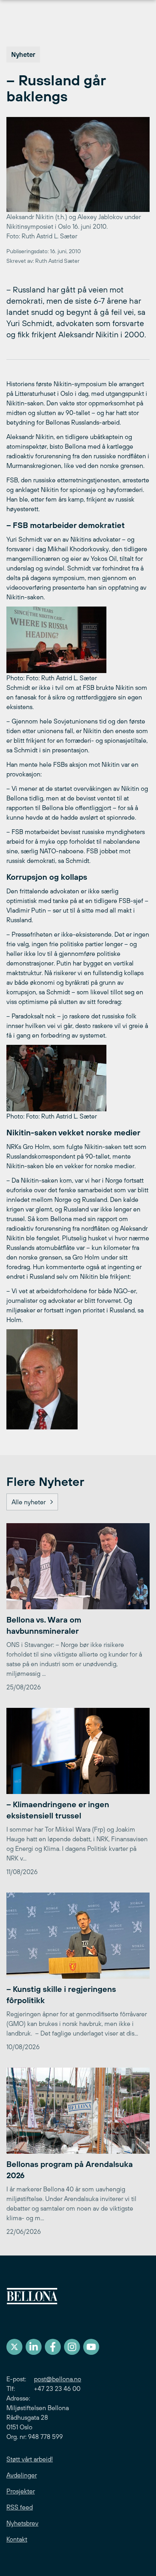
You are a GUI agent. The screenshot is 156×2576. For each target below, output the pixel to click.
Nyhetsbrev (22, 2523)
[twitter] (14, 2347)
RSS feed (20, 2507)
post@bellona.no (58, 2379)
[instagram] (72, 2347)
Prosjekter (21, 2491)
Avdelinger (22, 2475)
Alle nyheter (29, 1502)
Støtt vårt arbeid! (30, 2459)
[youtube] (91, 2347)
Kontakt (17, 2539)
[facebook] (53, 2347)
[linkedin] (34, 2347)
